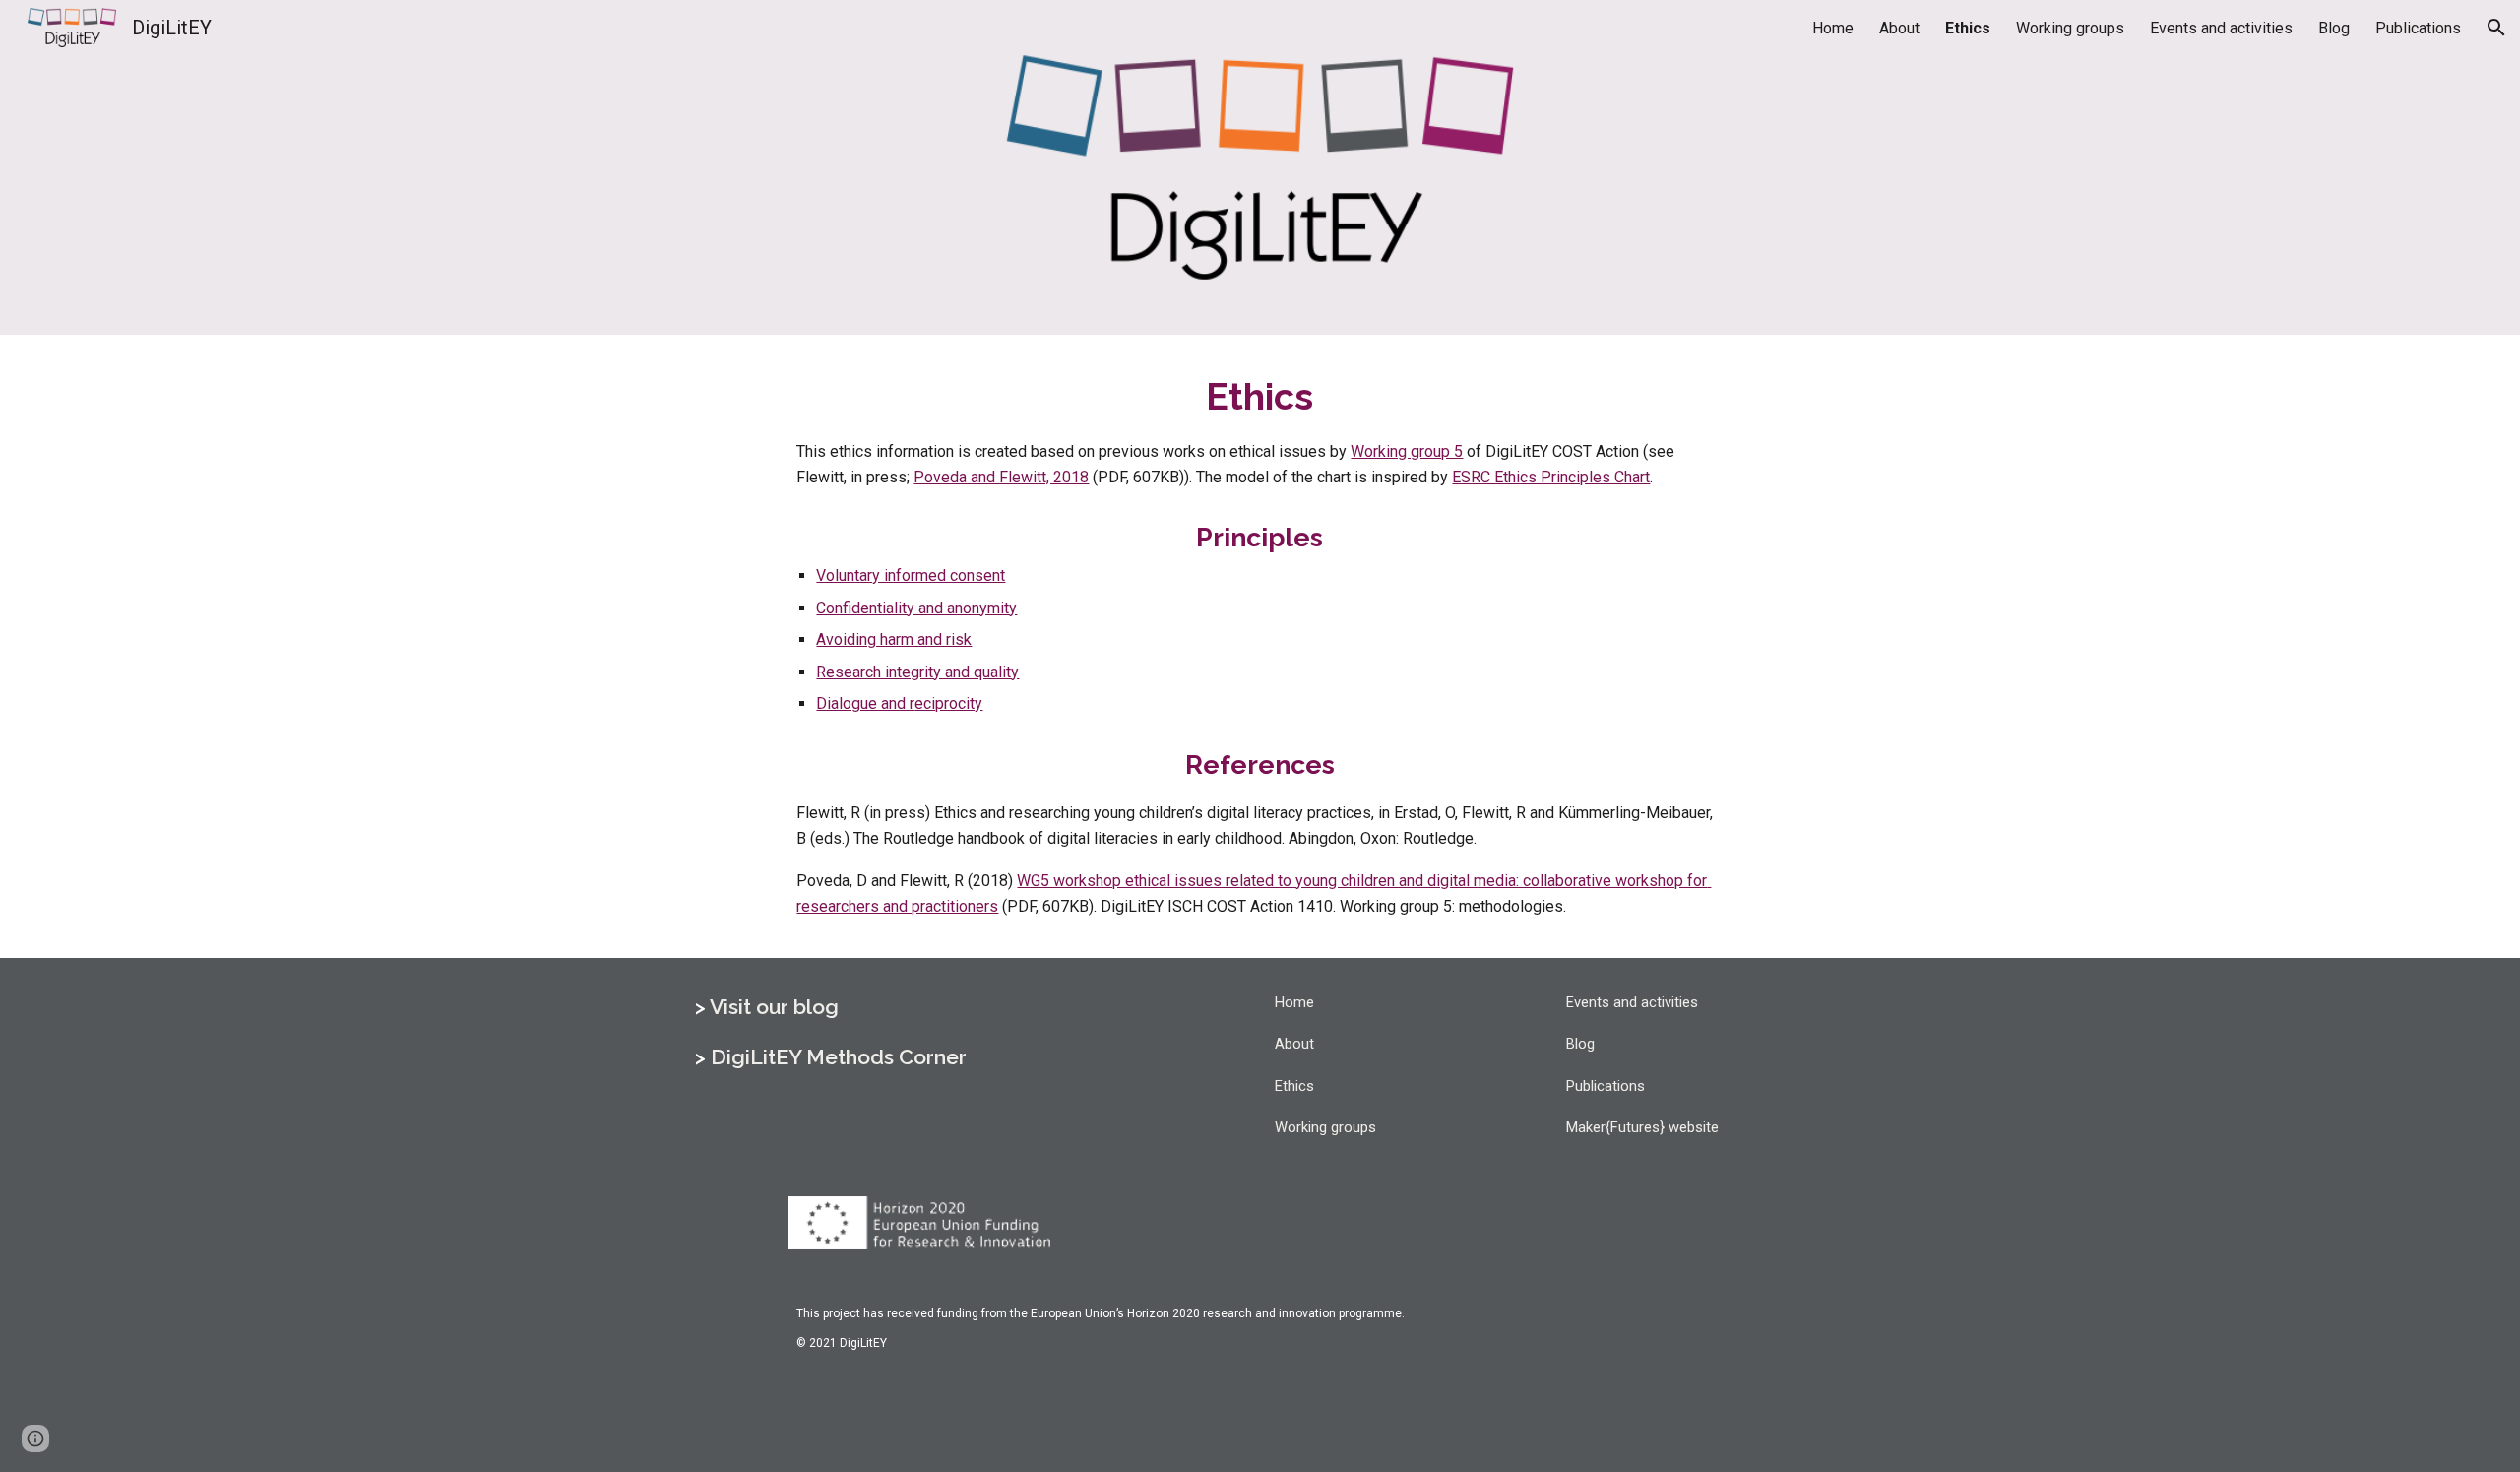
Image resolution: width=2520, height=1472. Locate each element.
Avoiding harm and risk (894, 640)
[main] (1260, 431)
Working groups (1325, 1127)
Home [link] (1833, 28)
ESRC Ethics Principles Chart (1551, 477)
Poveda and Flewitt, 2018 (1001, 477)
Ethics (1294, 1086)
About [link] (1899, 28)
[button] (2496, 28)
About (1294, 1044)
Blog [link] (2334, 28)
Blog (1580, 1044)
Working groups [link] (2070, 28)
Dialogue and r (865, 704)
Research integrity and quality (917, 672)
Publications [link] (2418, 28)
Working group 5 (1407, 451)
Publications (1606, 1086)
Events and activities (1632, 1002)
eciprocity (948, 704)
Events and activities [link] (2221, 28)
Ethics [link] (1968, 28)
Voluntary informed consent (911, 576)
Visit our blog (774, 1007)
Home (1294, 1002)
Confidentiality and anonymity (916, 608)
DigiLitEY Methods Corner (839, 1057)
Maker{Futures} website (1642, 1127)
